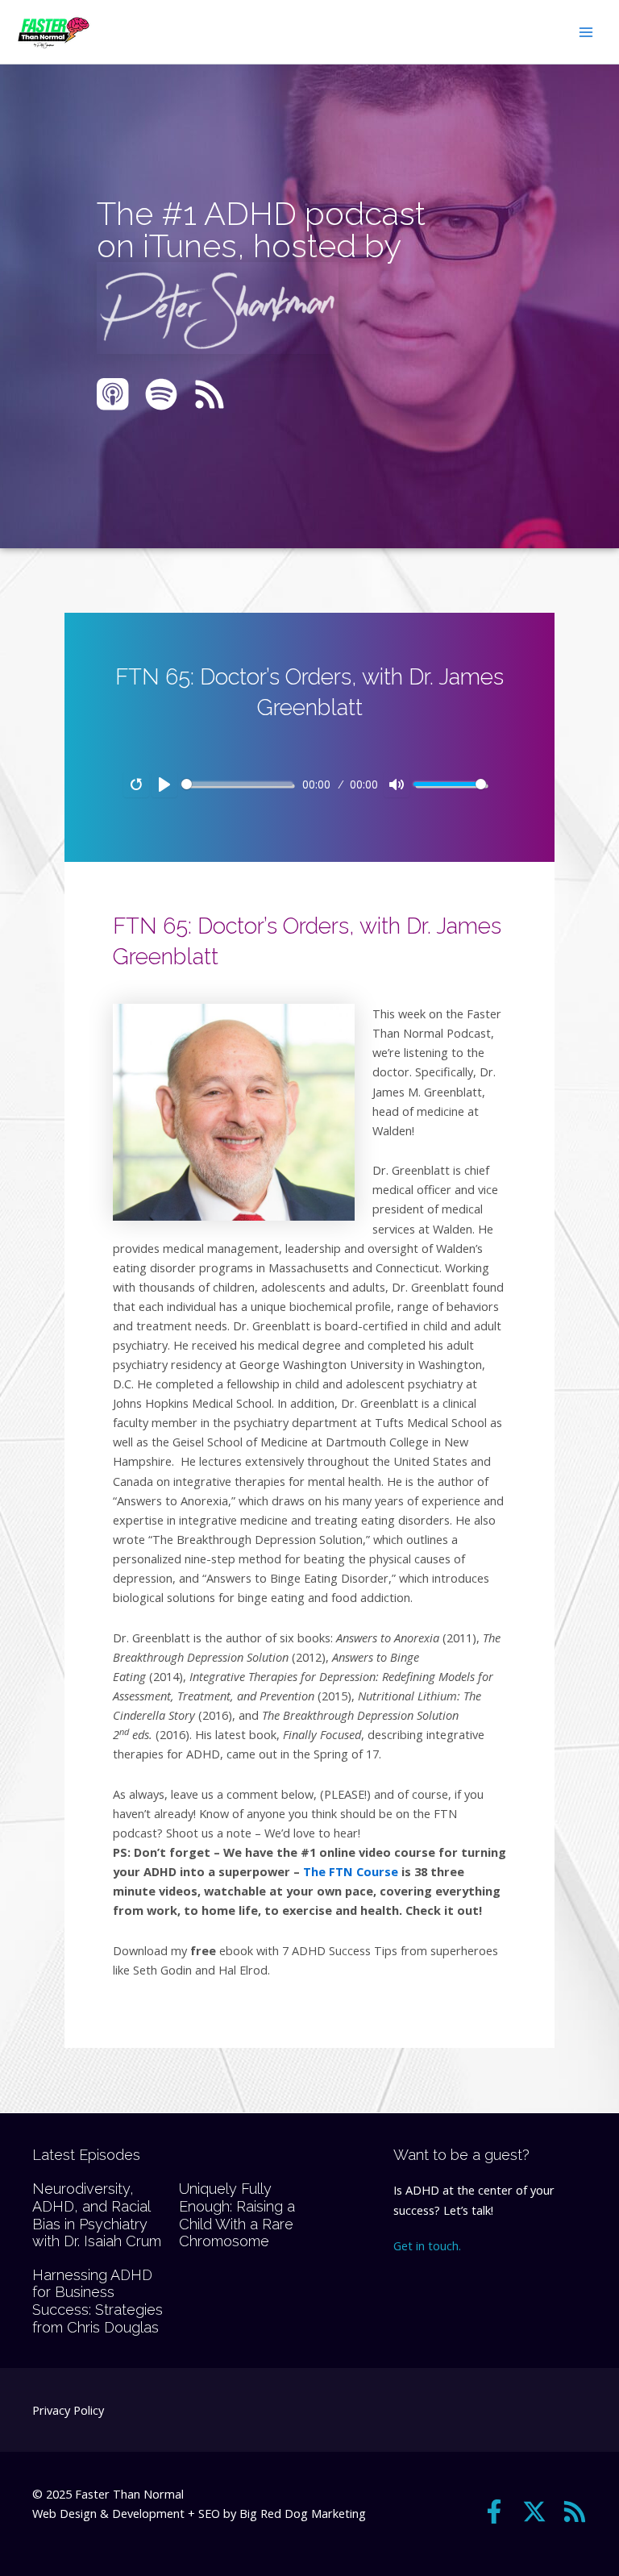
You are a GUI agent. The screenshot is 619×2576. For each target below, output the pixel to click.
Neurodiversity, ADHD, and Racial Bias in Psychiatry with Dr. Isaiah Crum (97, 2215)
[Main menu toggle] (586, 32)
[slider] (237, 784)
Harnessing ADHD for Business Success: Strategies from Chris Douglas (98, 2301)
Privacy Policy (68, 2410)
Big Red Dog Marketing (303, 2513)
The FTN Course (351, 1871)
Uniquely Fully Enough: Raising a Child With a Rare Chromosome (237, 2215)
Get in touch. (427, 2245)
